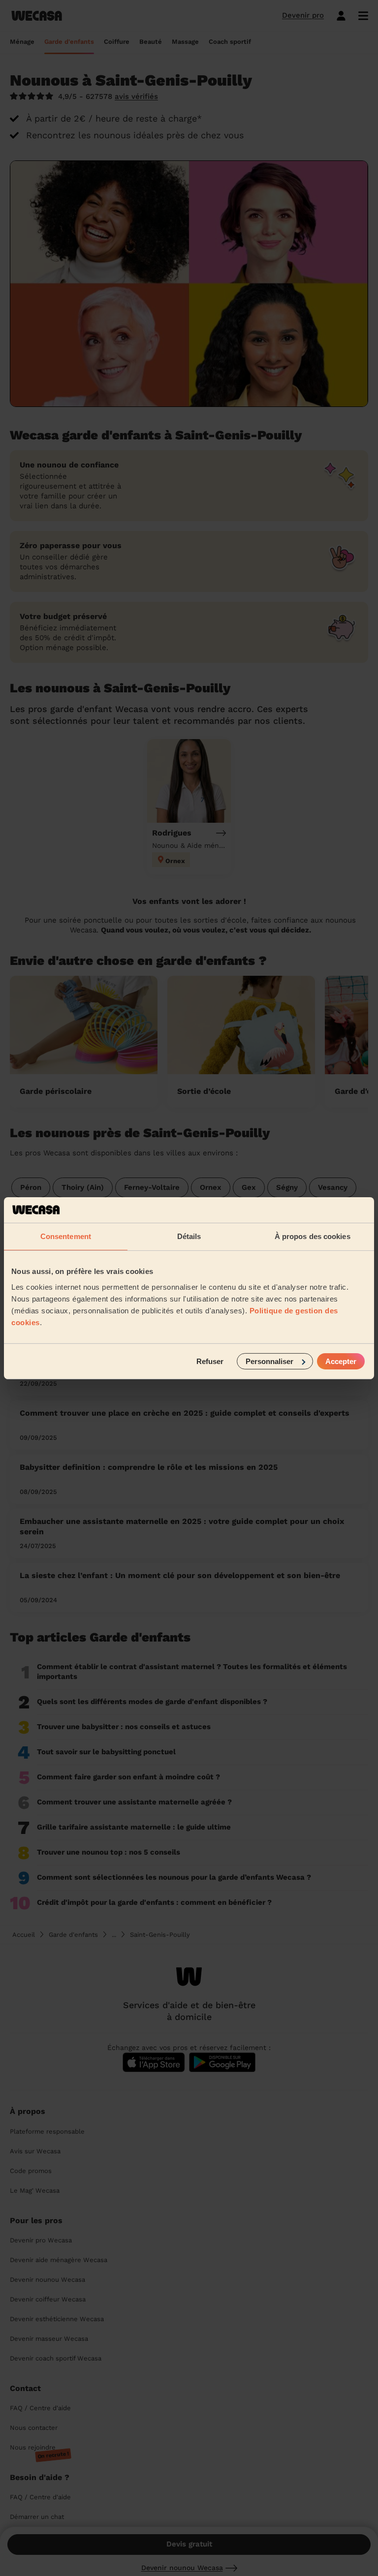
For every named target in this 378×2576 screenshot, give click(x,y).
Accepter (341, 1361)
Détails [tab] (189, 1236)
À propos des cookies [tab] (313, 1236)
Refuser (210, 1361)
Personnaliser (269, 1361)
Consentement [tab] (66, 1236)
